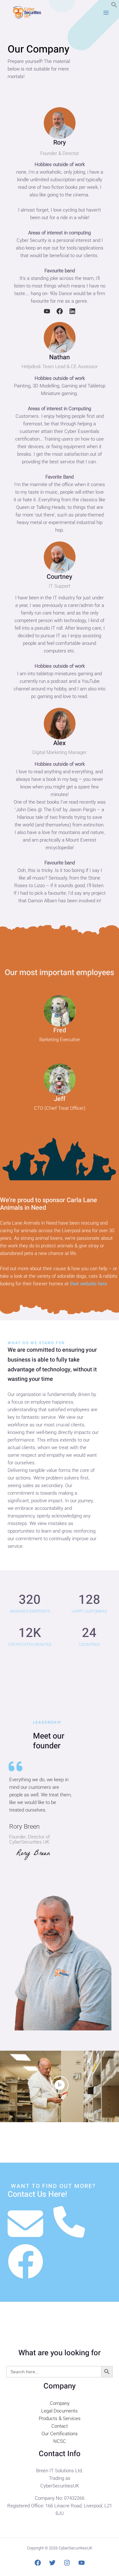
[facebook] (60, 311)
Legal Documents (60, 2411)
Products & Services (60, 2418)
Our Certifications (60, 2434)
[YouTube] (82, 2563)
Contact (60, 2426)
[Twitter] (52, 2563)
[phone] (69, 2222)
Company (60, 2403)
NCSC (60, 2441)
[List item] (60, 2085)
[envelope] (25, 2224)
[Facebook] (38, 2563)
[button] (114, 6)
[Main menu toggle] (106, 13)
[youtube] (47, 311)
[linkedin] (72, 311)
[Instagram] (67, 2563)
